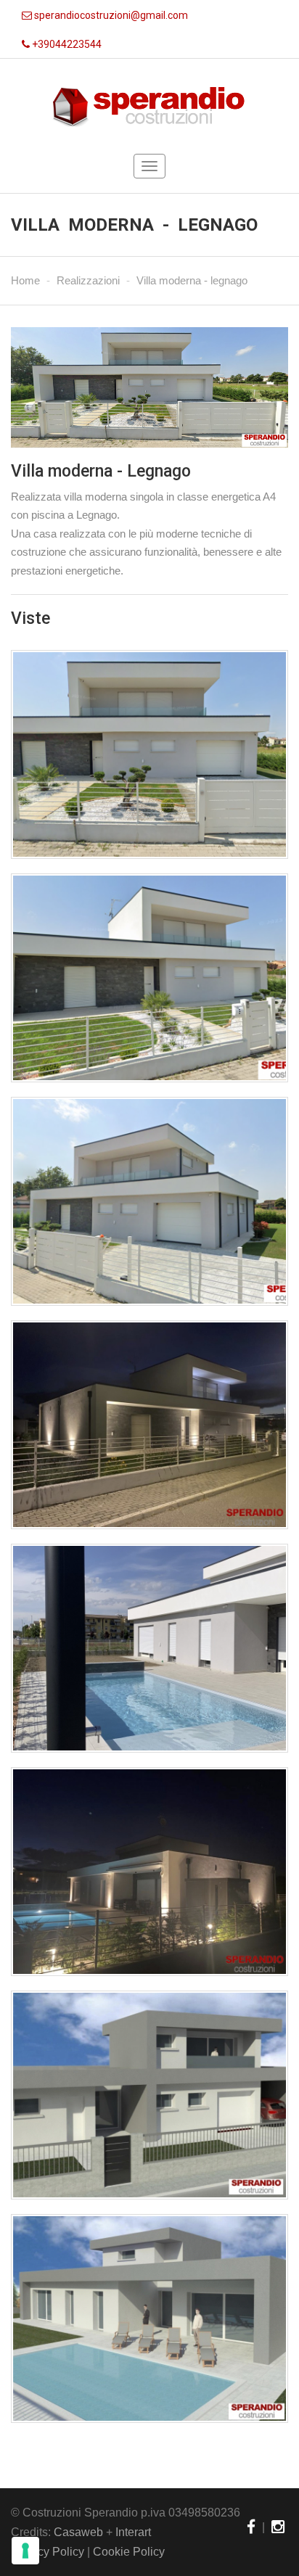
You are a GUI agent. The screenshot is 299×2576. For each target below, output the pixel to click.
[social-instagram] (278, 2527)
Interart (133, 2532)
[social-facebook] (251, 2527)
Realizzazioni (88, 280)
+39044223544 (66, 44)
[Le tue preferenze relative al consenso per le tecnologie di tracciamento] (25, 2551)
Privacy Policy (48, 2552)
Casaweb (78, 2532)
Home (25, 280)
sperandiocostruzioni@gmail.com (110, 15)
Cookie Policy (129, 2552)
